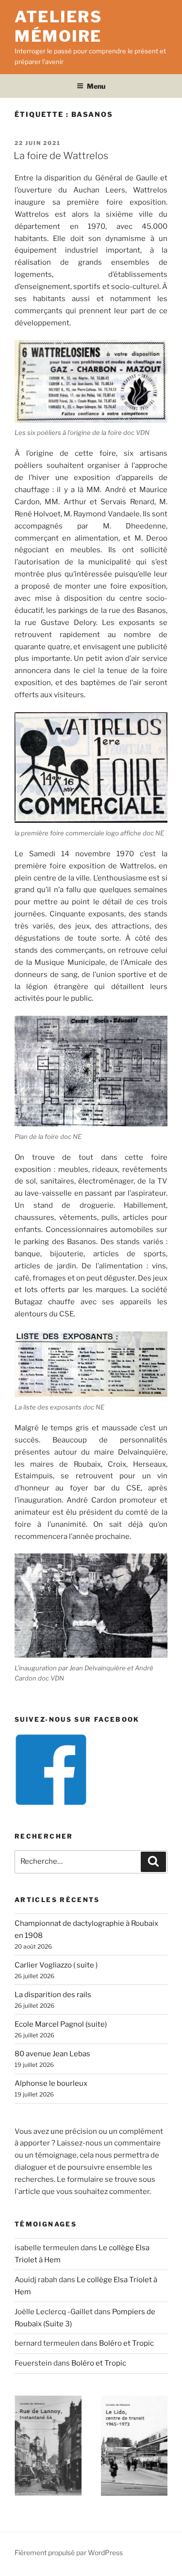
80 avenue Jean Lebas (52, 2054)
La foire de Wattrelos (61, 156)
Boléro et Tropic (126, 2343)
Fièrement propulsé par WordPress (69, 2552)
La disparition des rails (53, 1995)
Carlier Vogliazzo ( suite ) (56, 1965)
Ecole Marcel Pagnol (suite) (61, 2024)
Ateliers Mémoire (58, 26)
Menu (96, 86)
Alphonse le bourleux (51, 2083)
